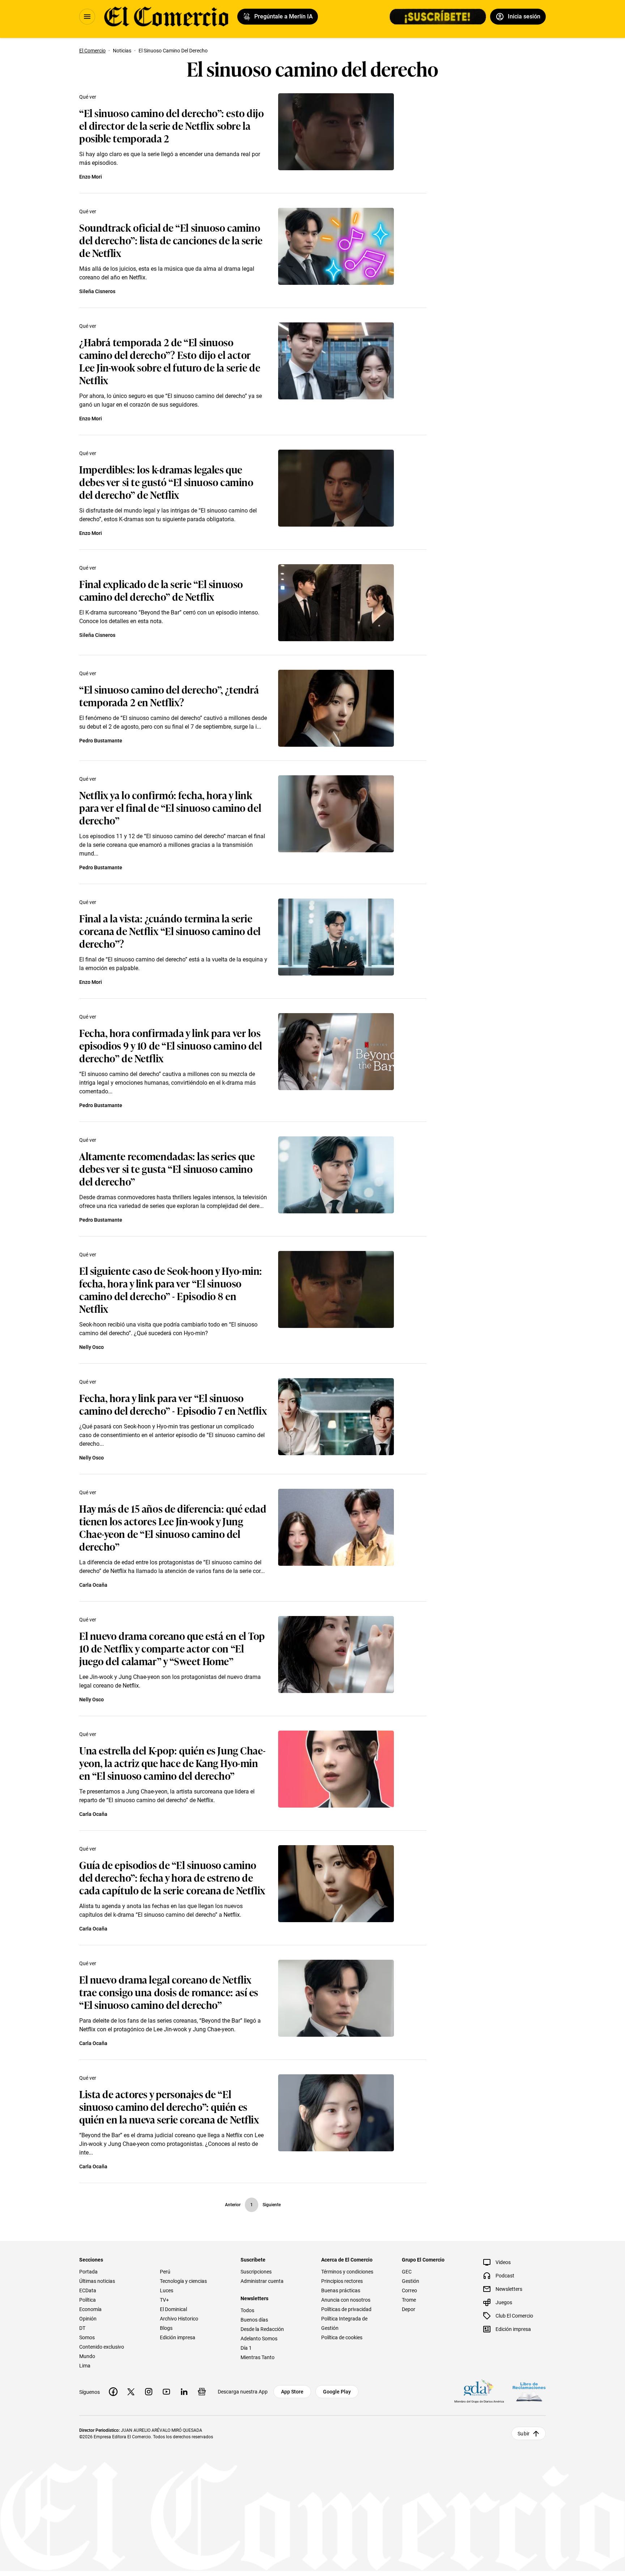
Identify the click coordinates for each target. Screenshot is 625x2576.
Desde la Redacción (262, 2329)
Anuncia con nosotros (346, 2300)
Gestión (411, 2281)
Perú (165, 2272)
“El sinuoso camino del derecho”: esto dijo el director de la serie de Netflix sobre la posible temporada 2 (172, 125)
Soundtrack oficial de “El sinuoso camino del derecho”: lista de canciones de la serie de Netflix (171, 240)
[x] (131, 2392)
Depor (409, 2309)
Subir (524, 2434)
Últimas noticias (97, 2281)
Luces (167, 2290)
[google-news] (202, 2392)
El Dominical (173, 2309)
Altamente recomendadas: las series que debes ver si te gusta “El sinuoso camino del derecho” (167, 1168)
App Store (292, 2392)
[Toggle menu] (87, 17)
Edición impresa (178, 2337)
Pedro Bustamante (101, 741)
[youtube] (166, 2392)
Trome (409, 2300)
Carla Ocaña (93, 1585)
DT (82, 2328)
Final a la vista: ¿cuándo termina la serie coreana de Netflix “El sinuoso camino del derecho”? (170, 931)
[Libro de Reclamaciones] (529, 2392)
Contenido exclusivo (102, 2347)
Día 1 (246, 2348)
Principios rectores (342, 2281)
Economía (90, 2309)
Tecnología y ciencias (183, 2281)
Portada (88, 2272)
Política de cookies (342, 2337)
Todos (247, 2310)
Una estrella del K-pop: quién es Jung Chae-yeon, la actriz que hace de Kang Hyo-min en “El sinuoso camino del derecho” (172, 1763)
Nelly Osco (92, 1347)
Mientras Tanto (258, 2357)
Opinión (88, 2319)
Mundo (87, 2356)
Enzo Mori (91, 177)
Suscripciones (256, 2272)
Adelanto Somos (259, 2339)
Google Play (337, 2392)
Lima (85, 2366)
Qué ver (88, 97)
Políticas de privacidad (346, 2309)
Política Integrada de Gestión (344, 2323)
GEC (407, 2272)
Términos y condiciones (347, 2272)
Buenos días (254, 2320)
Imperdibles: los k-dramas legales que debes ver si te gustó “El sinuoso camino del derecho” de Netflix (166, 482)
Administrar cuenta (262, 2281)
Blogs (166, 2328)
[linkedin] (184, 2392)
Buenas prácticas (341, 2290)
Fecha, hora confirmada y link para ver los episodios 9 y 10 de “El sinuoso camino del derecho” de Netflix (171, 1045)
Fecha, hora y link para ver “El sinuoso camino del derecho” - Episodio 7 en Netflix (173, 1404)
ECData (88, 2290)
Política (88, 2300)
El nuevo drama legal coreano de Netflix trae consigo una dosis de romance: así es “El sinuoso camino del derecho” (169, 1992)
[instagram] (149, 2392)
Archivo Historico (179, 2319)
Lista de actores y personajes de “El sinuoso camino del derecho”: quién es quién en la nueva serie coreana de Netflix (169, 2106)
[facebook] (113, 2392)
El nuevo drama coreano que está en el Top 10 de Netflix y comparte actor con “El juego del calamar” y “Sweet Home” (172, 1648)
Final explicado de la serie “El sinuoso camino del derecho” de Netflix (161, 590)
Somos (87, 2337)
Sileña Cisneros (97, 291)
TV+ (164, 2300)
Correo (409, 2290)
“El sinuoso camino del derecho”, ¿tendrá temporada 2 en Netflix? (169, 695)
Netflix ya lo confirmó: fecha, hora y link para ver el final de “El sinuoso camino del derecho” (170, 807)
